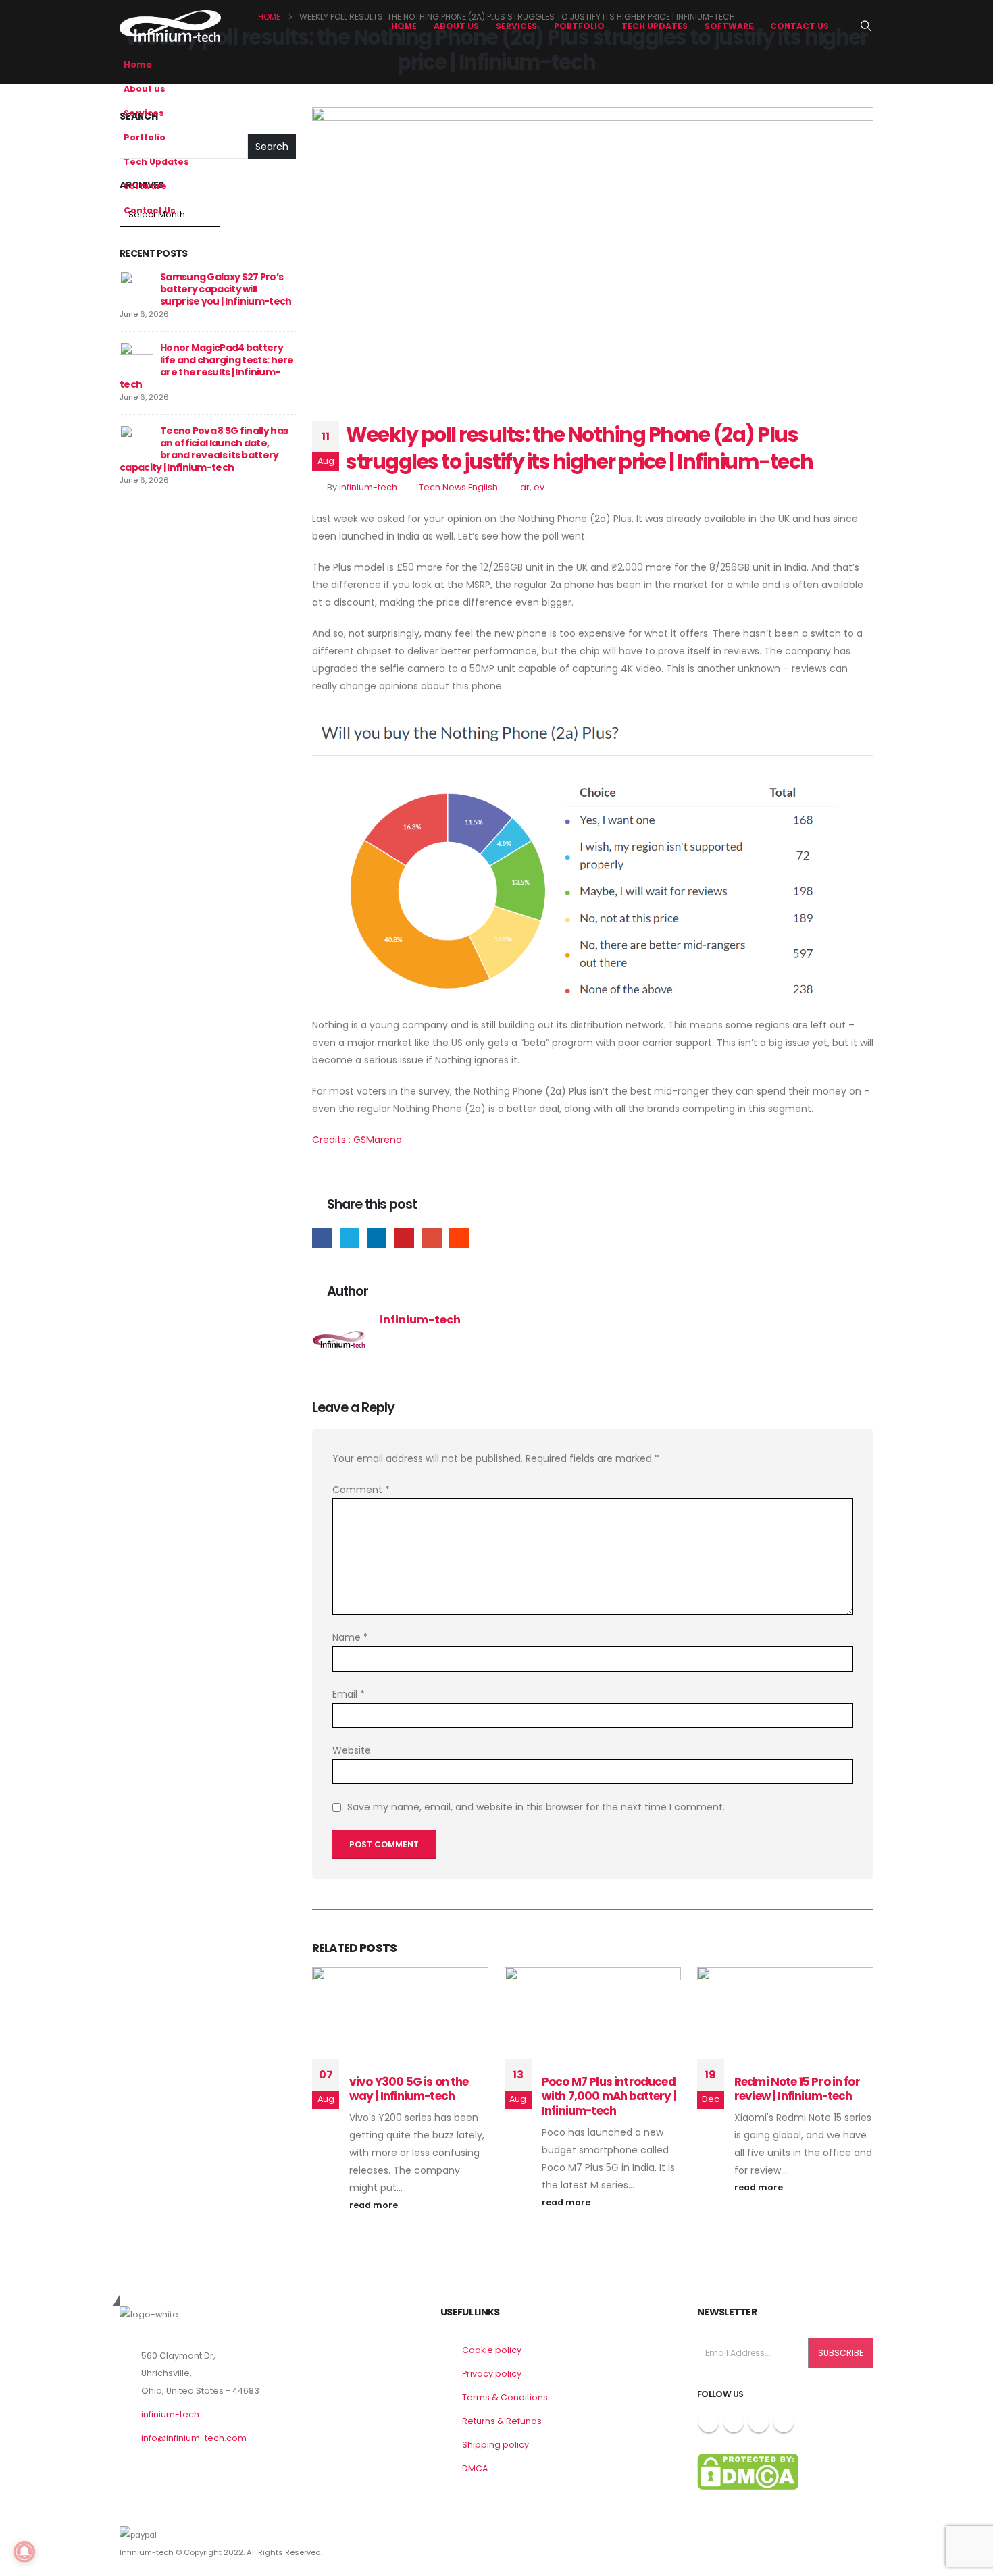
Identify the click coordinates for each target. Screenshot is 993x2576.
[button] (866, 26)
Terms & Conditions (505, 2397)
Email (431, 1238)
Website (352, 1750)
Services (516, 26)
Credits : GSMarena (357, 1140)
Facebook (322, 1238)
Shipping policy (495, 2445)
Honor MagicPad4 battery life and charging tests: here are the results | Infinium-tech (207, 366)
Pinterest (404, 1238)
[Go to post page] (136, 287)
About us (456, 26)
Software (729, 26)
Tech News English (458, 487)
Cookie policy (492, 2350)
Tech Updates (655, 26)
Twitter (350, 1238)
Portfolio (579, 26)
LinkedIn (377, 1238)
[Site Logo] (170, 26)
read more (375, 2205)
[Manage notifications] (24, 2552)
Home (404, 26)
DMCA (475, 2468)
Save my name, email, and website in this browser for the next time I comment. (536, 1808)
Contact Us (799, 26)
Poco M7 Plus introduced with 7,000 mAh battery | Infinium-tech (609, 2097)
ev (539, 487)
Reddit (459, 1238)
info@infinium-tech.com (194, 2438)
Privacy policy (492, 2374)
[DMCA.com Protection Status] (748, 2471)
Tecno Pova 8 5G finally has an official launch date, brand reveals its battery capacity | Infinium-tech (204, 449)
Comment (361, 1490)
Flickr (784, 2422)
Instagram (759, 2422)
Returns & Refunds (502, 2421)
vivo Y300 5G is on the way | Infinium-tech (409, 2089)
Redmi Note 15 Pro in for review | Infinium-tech (797, 2089)
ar (525, 487)
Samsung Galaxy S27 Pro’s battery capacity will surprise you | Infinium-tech (226, 289)
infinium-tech (368, 487)
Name (350, 1637)
